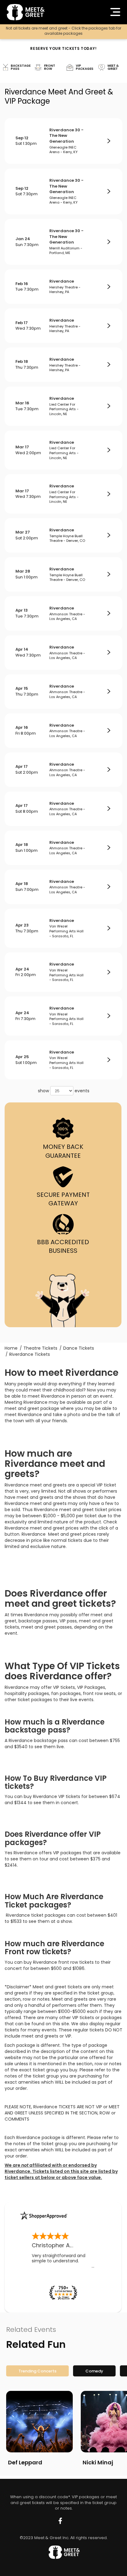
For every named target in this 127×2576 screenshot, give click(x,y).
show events (64, 1091)
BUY (109, 141)
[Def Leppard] (39, 2422)
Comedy (94, 2371)
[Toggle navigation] (115, 12)
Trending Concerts (37, 2371)
